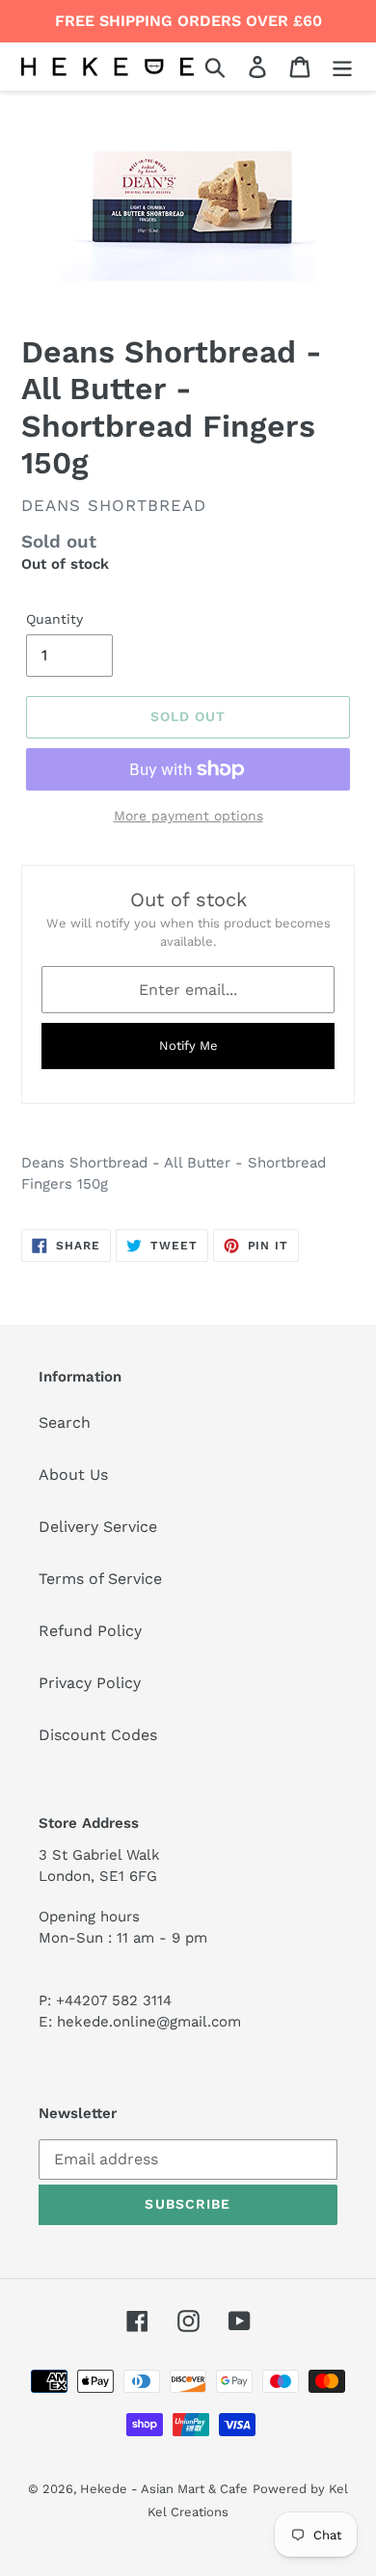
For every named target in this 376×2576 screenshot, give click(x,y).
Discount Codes (98, 1735)
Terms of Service (100, 1579)
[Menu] (342, 67)
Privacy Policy (90, 1683)
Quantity (54, 619)
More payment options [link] (188, 816)
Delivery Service (98, 1527)
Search (65, 1422)
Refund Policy (90, 1631)
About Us (73, 1475)
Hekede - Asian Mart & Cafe (164, 2489)
